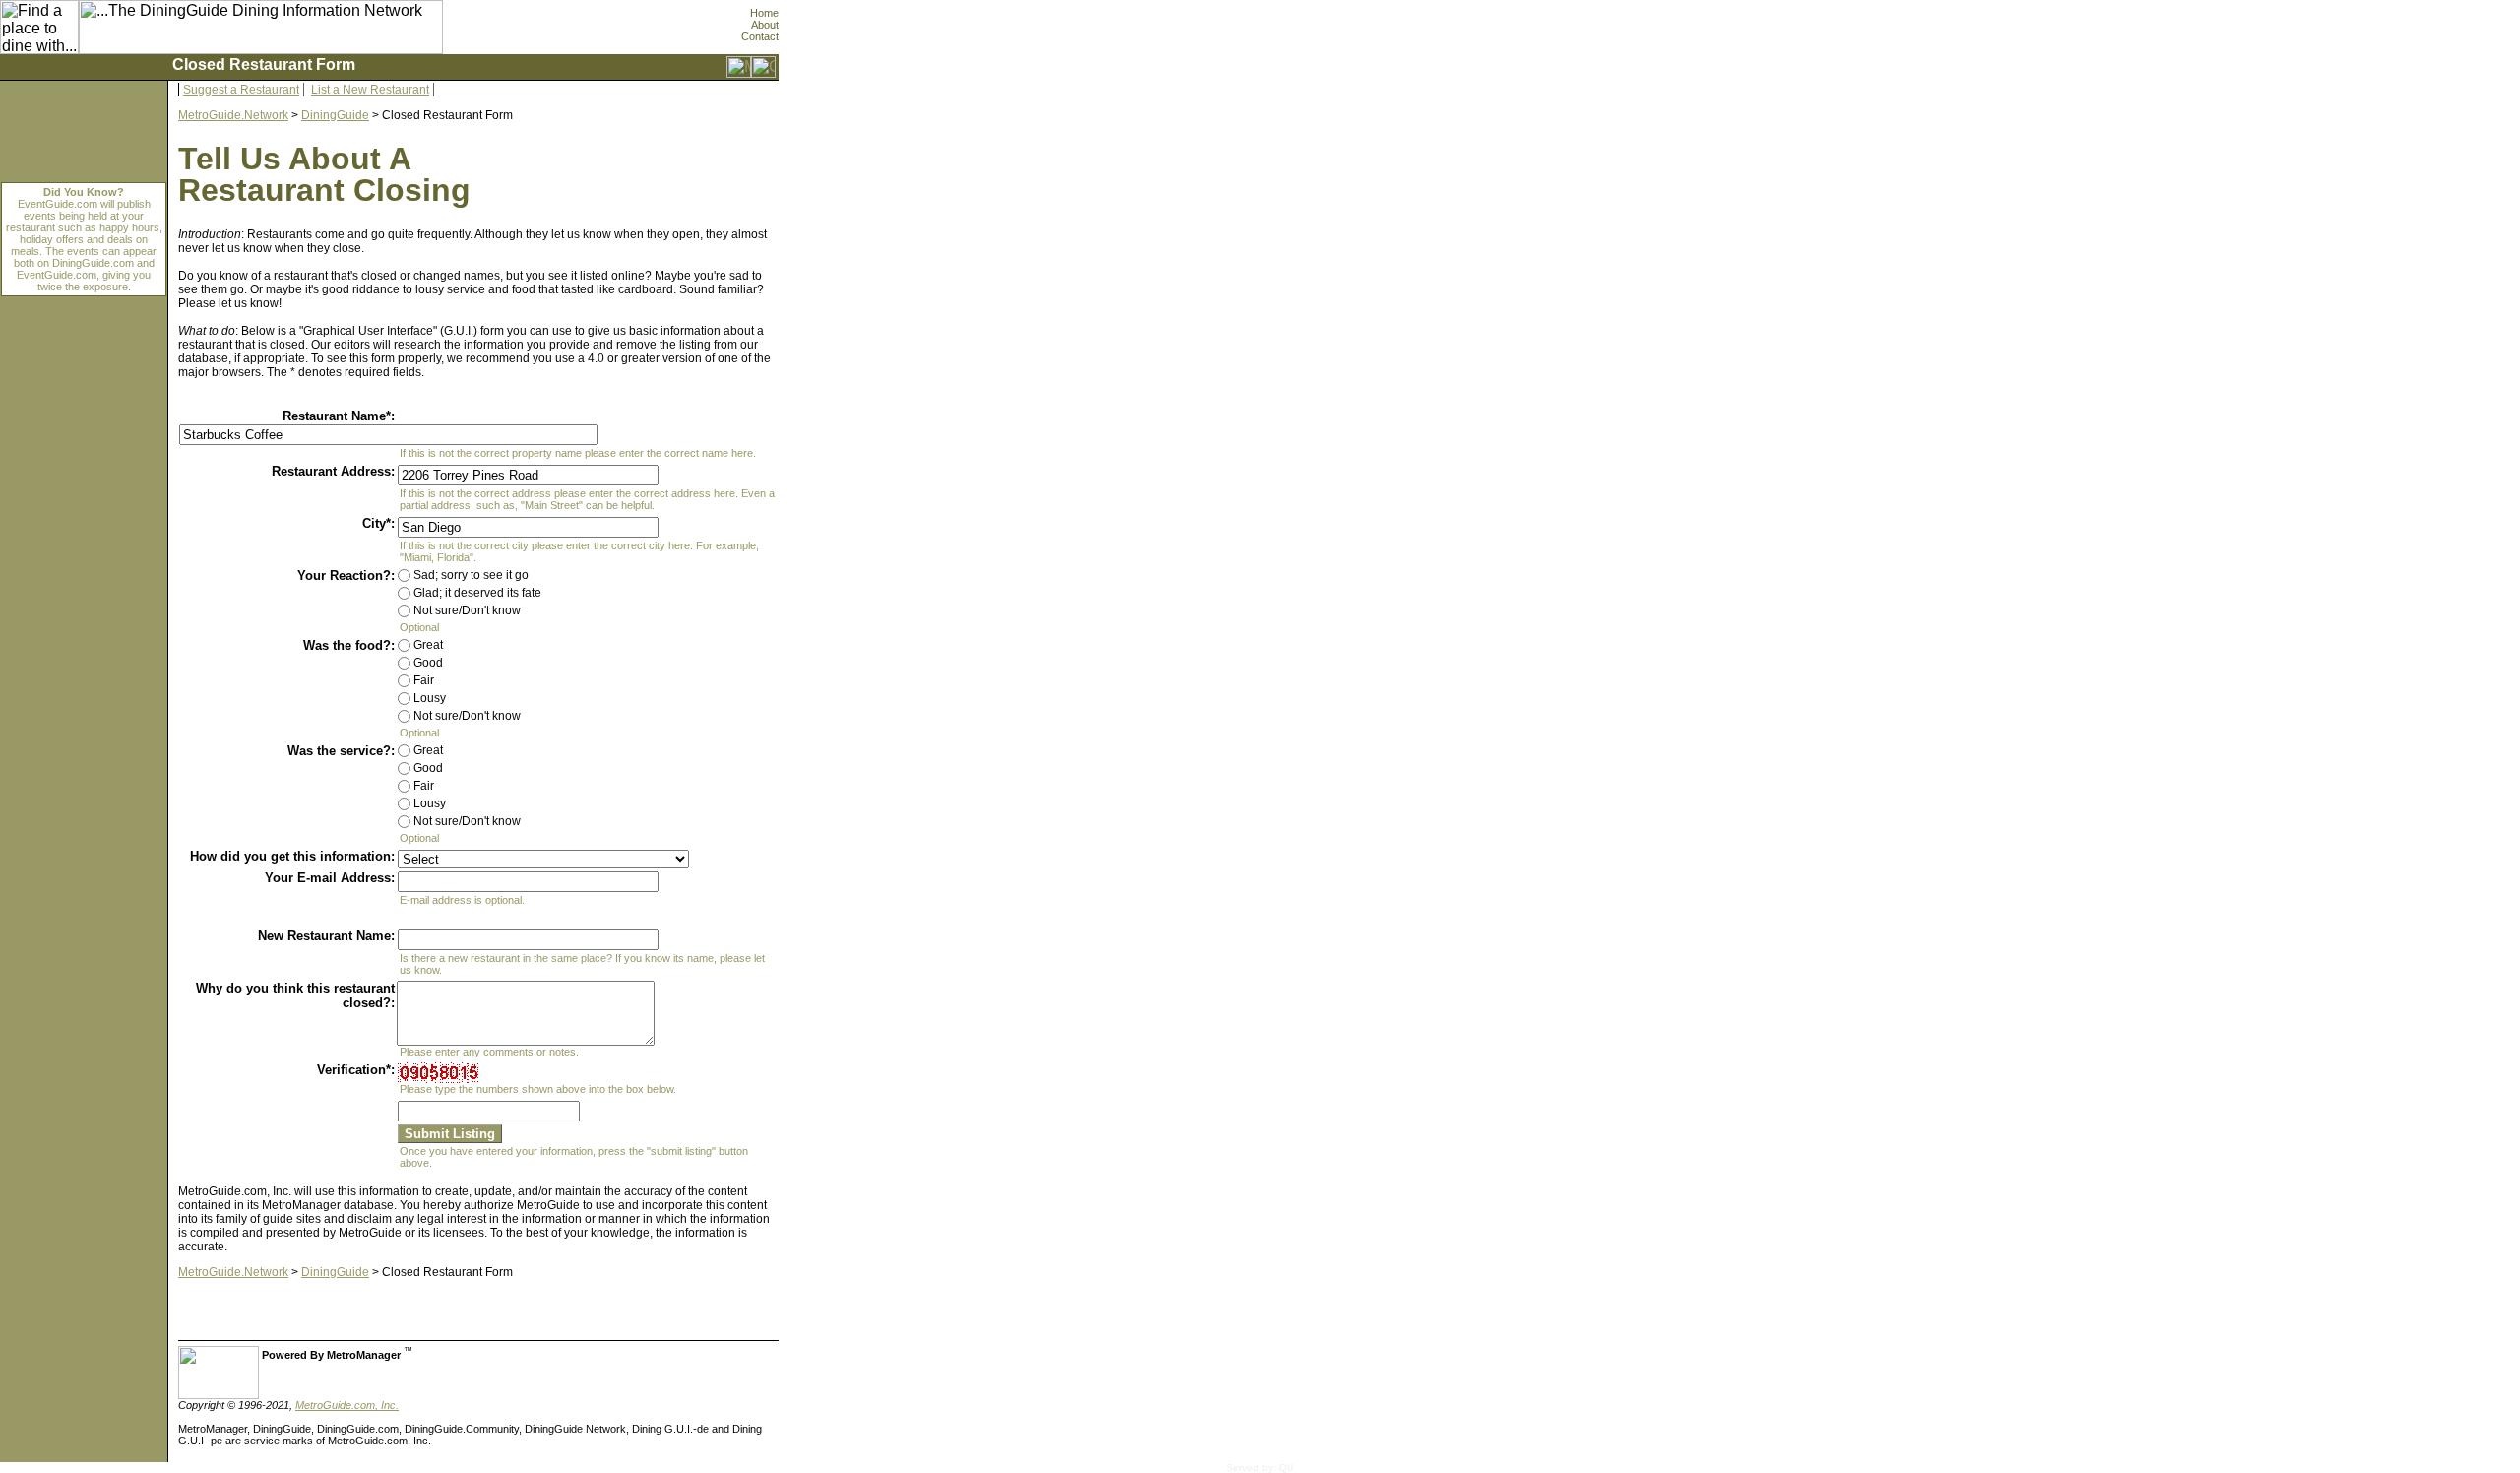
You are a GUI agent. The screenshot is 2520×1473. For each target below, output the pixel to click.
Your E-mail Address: (330, 878)
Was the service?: (341, 751)
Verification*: (356, 1070)
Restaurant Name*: (339, 416)
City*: (378, 523)
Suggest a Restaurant (241, 90)
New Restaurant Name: (326, 936)
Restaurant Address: (333, 471)
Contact (760, 36)
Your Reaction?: (346, 576)
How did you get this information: (292, 856)
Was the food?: (349, 645)
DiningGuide (335, 115)
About (765, 25)
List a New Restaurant (370, 90)
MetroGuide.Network (233, 115)
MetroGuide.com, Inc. (347, 1405)
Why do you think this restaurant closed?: (295, 995)
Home (764, 13)
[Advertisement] (867, 1038)
